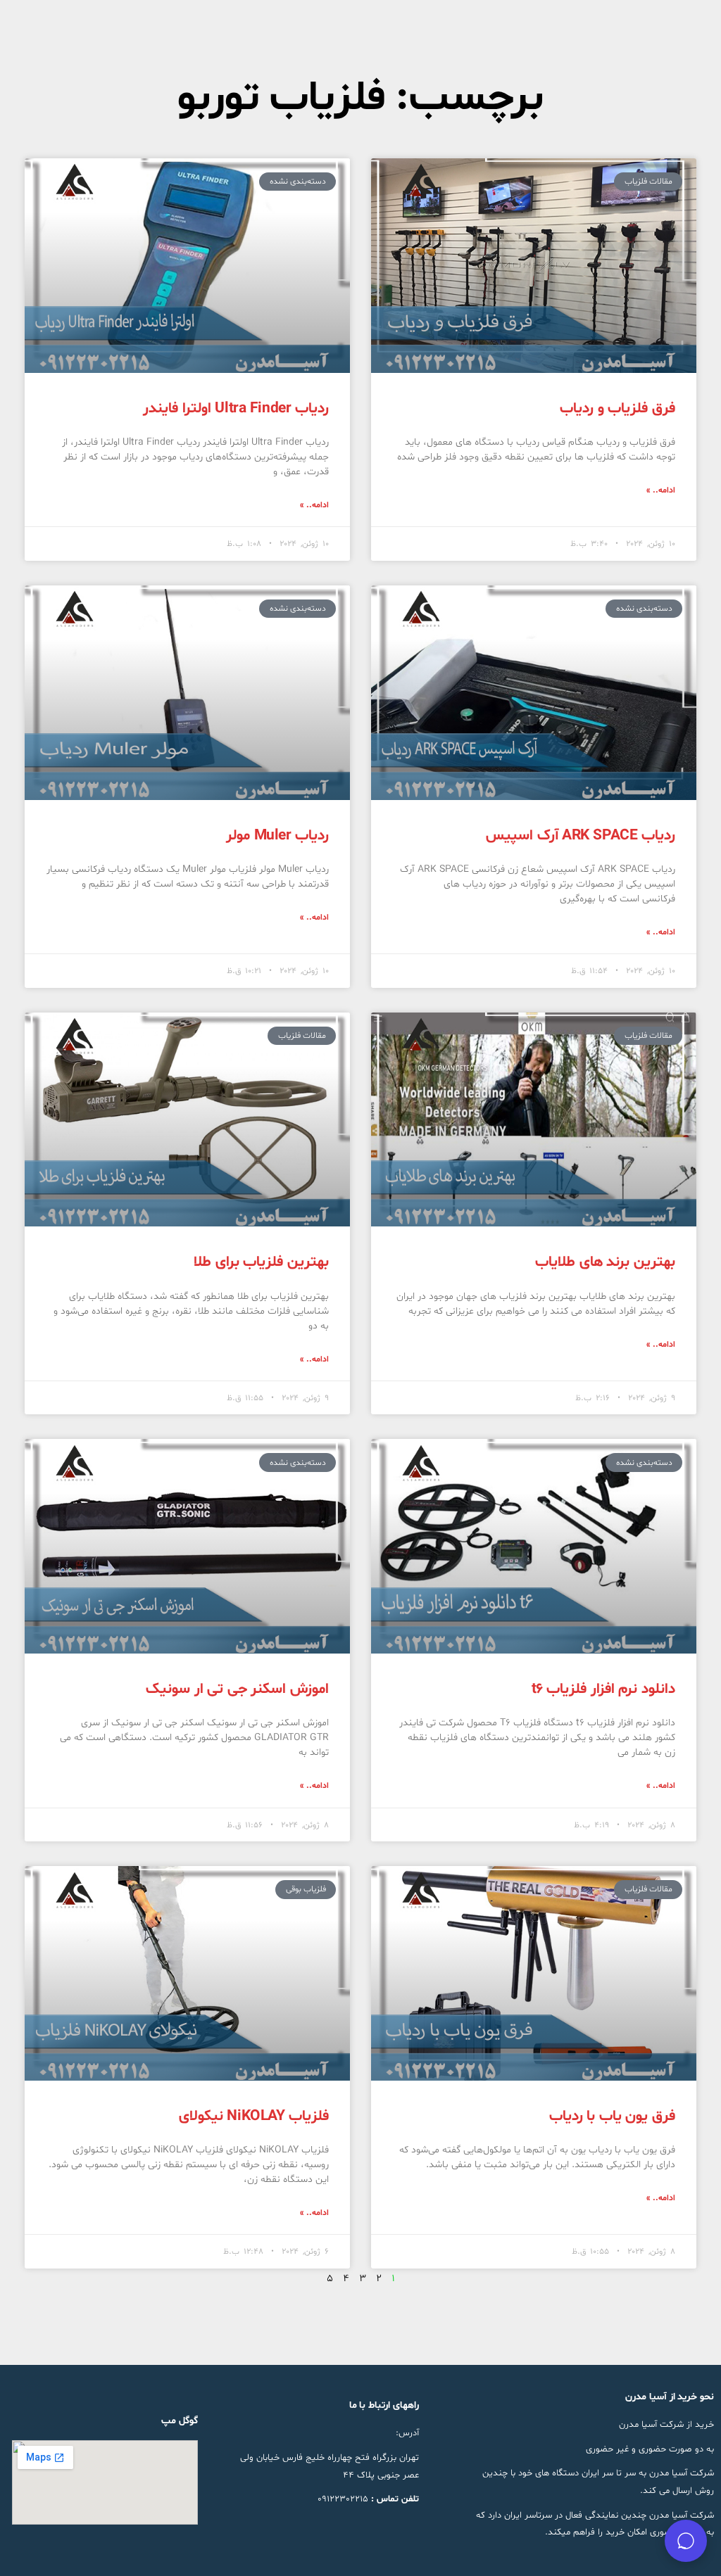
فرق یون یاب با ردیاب (612, 2117)
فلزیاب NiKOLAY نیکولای (254, 2117)
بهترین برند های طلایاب (605, 1262)
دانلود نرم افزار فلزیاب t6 (604, 1689)
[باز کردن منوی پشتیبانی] (686, 2541)
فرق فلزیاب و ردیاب (617, 409)
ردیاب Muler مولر (277, 836)
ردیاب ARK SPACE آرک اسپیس (581, 836)
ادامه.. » (661, 490)
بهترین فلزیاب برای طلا (261, 1262)
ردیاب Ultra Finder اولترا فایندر (236, 409)
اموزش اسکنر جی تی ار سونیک (237, 1689)
